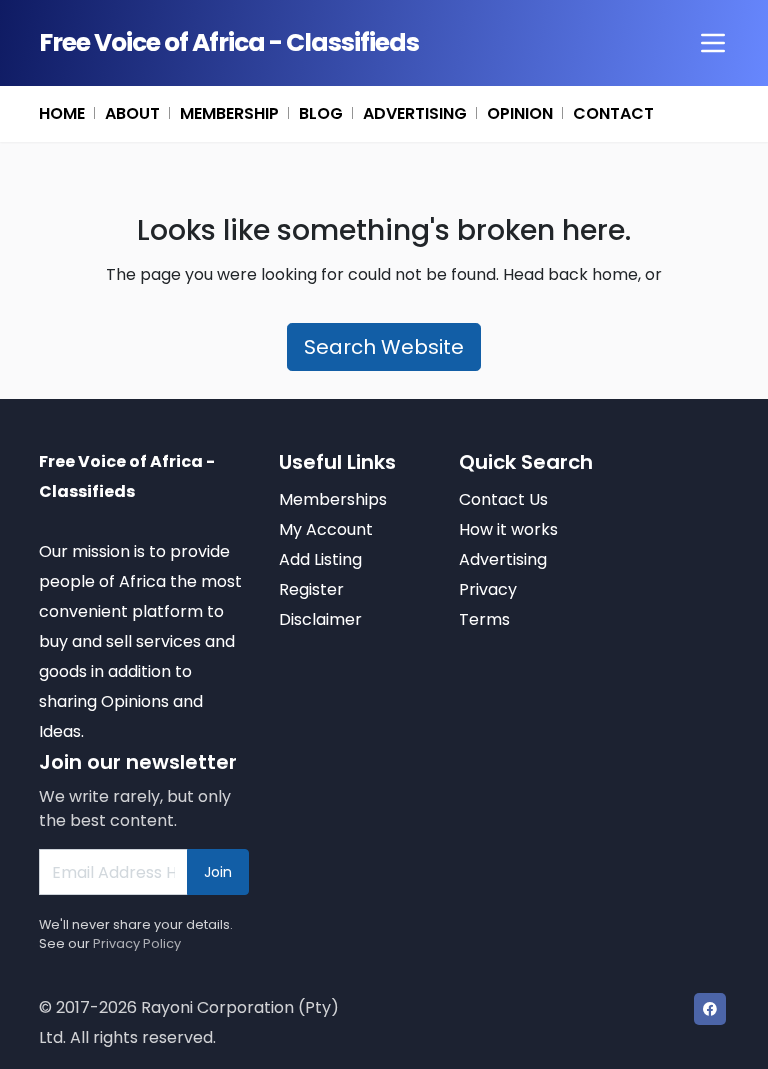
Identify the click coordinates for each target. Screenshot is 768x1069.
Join (218, 872)
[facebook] (710, 1009)
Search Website (384, 347)
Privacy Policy (137, 943)
